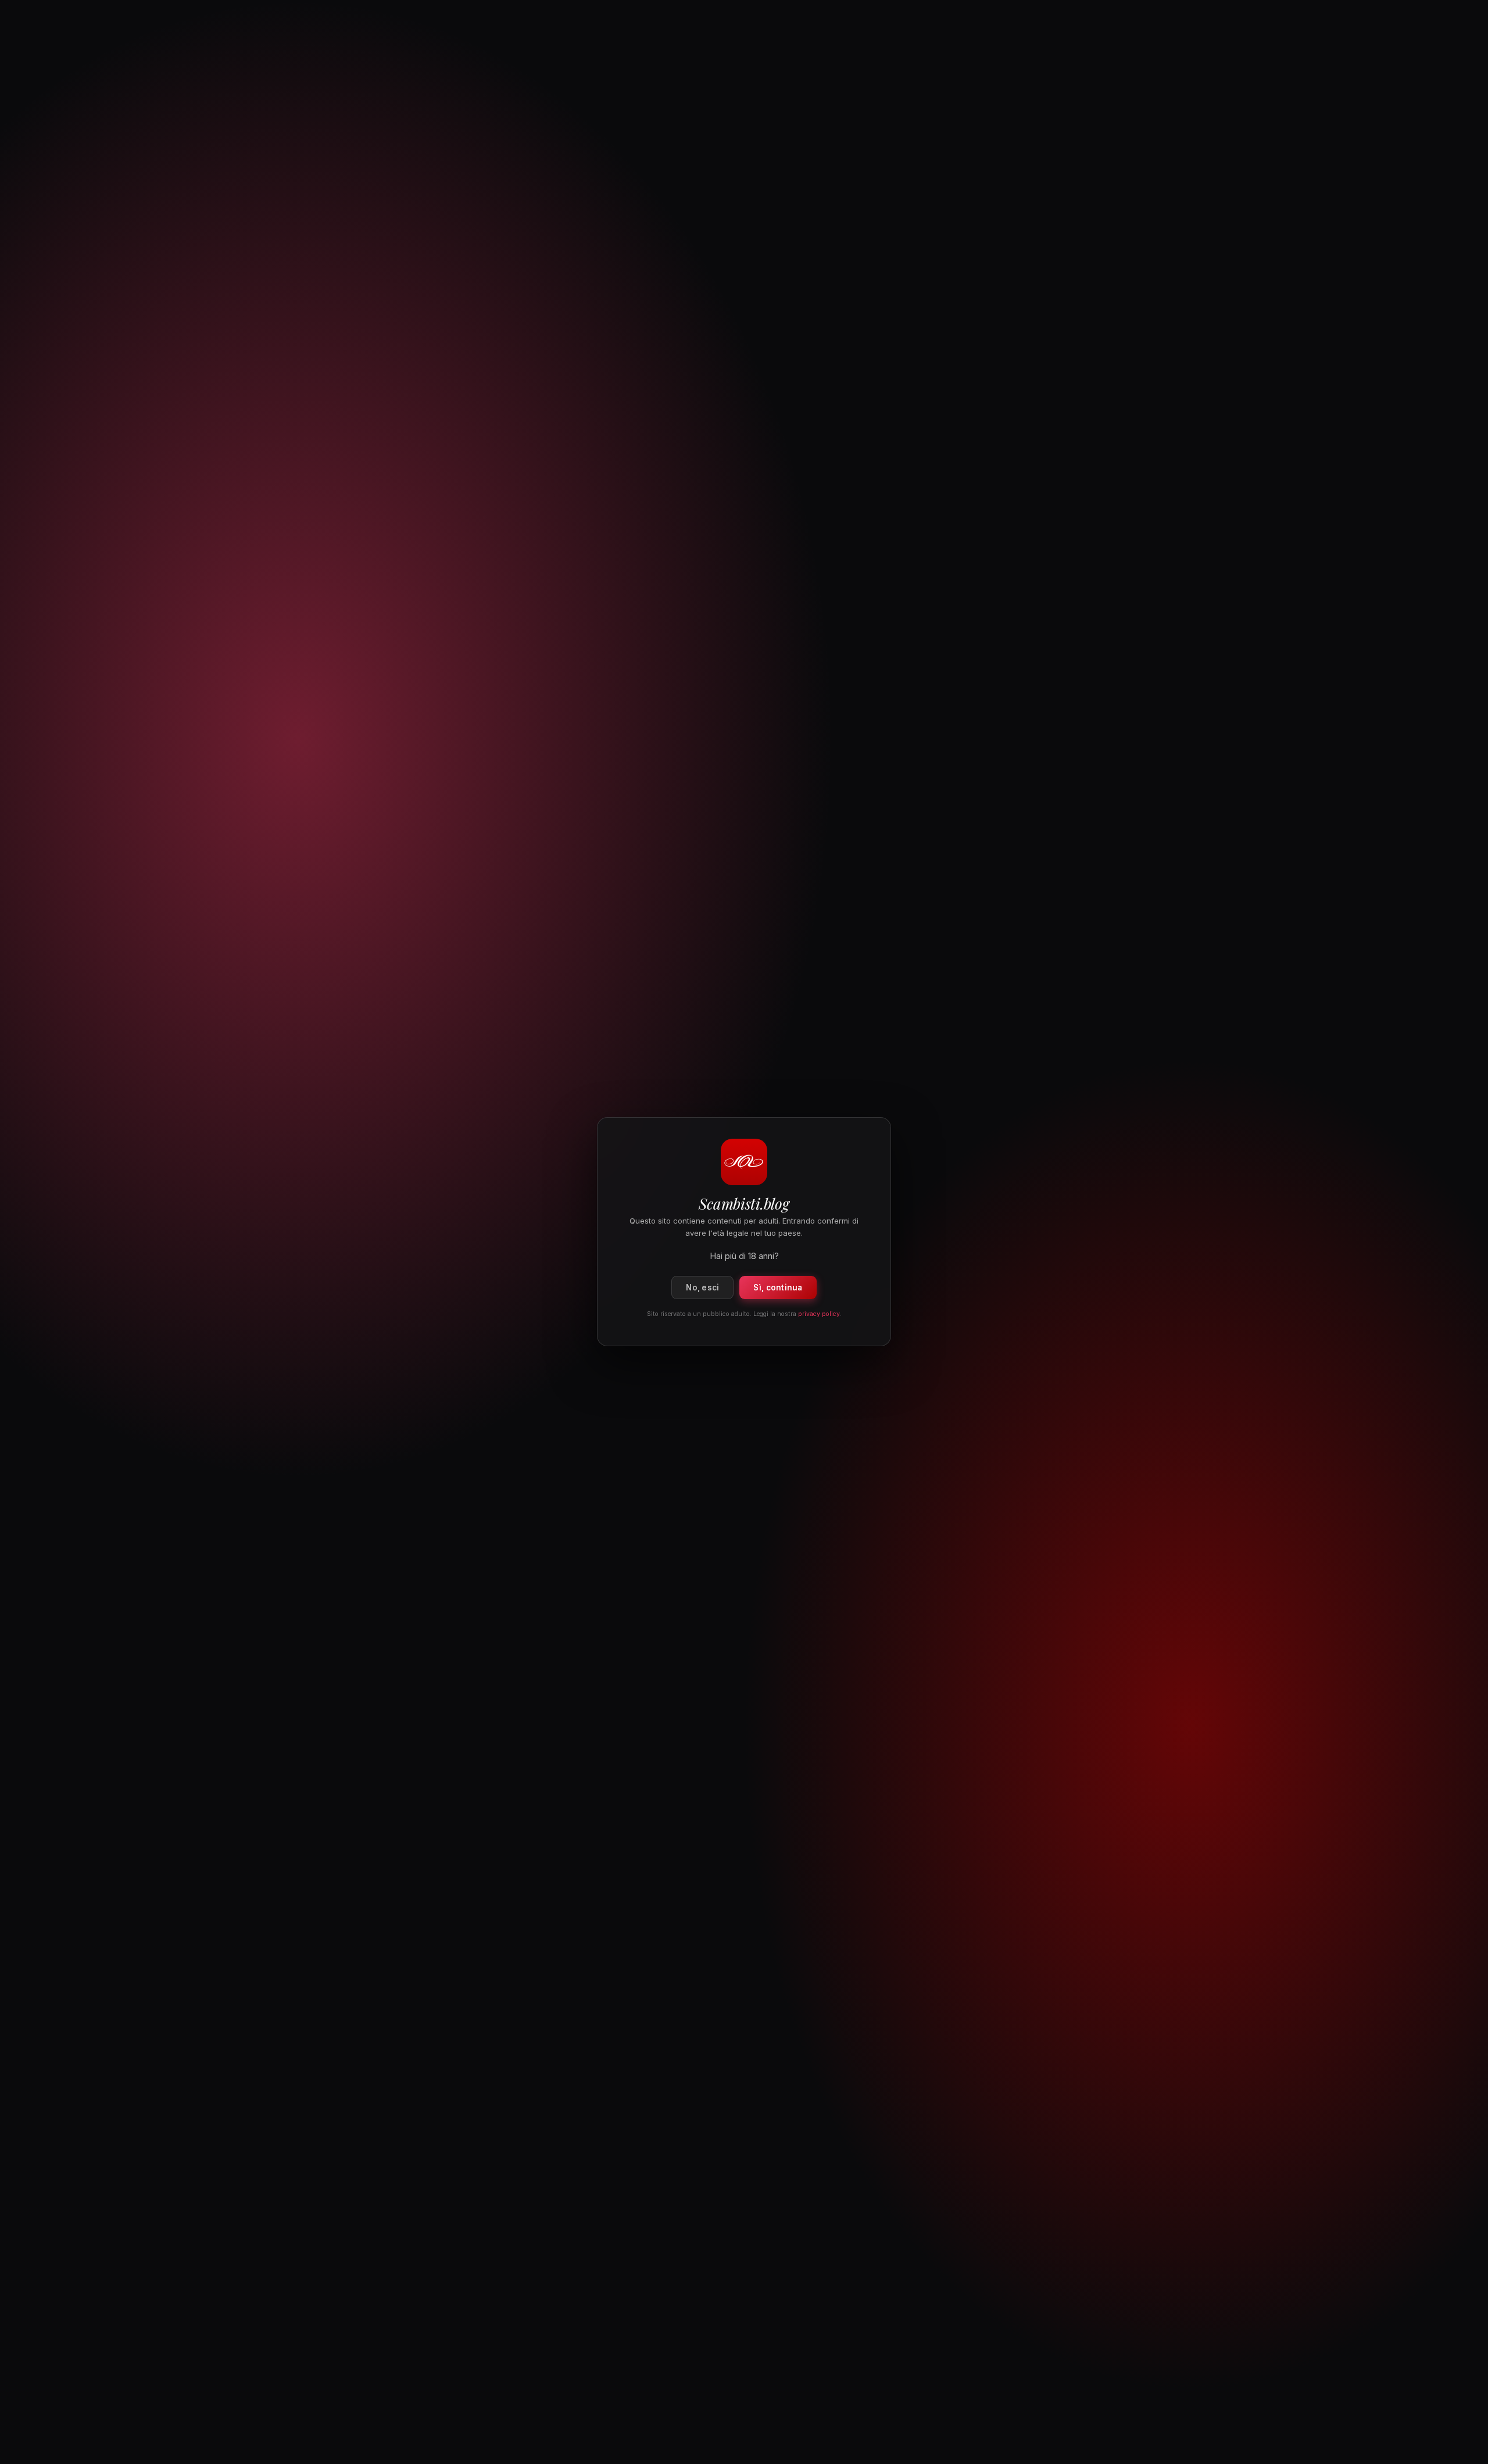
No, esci (702, 1288)
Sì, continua (778, 1288)
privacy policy (819, 1315)
